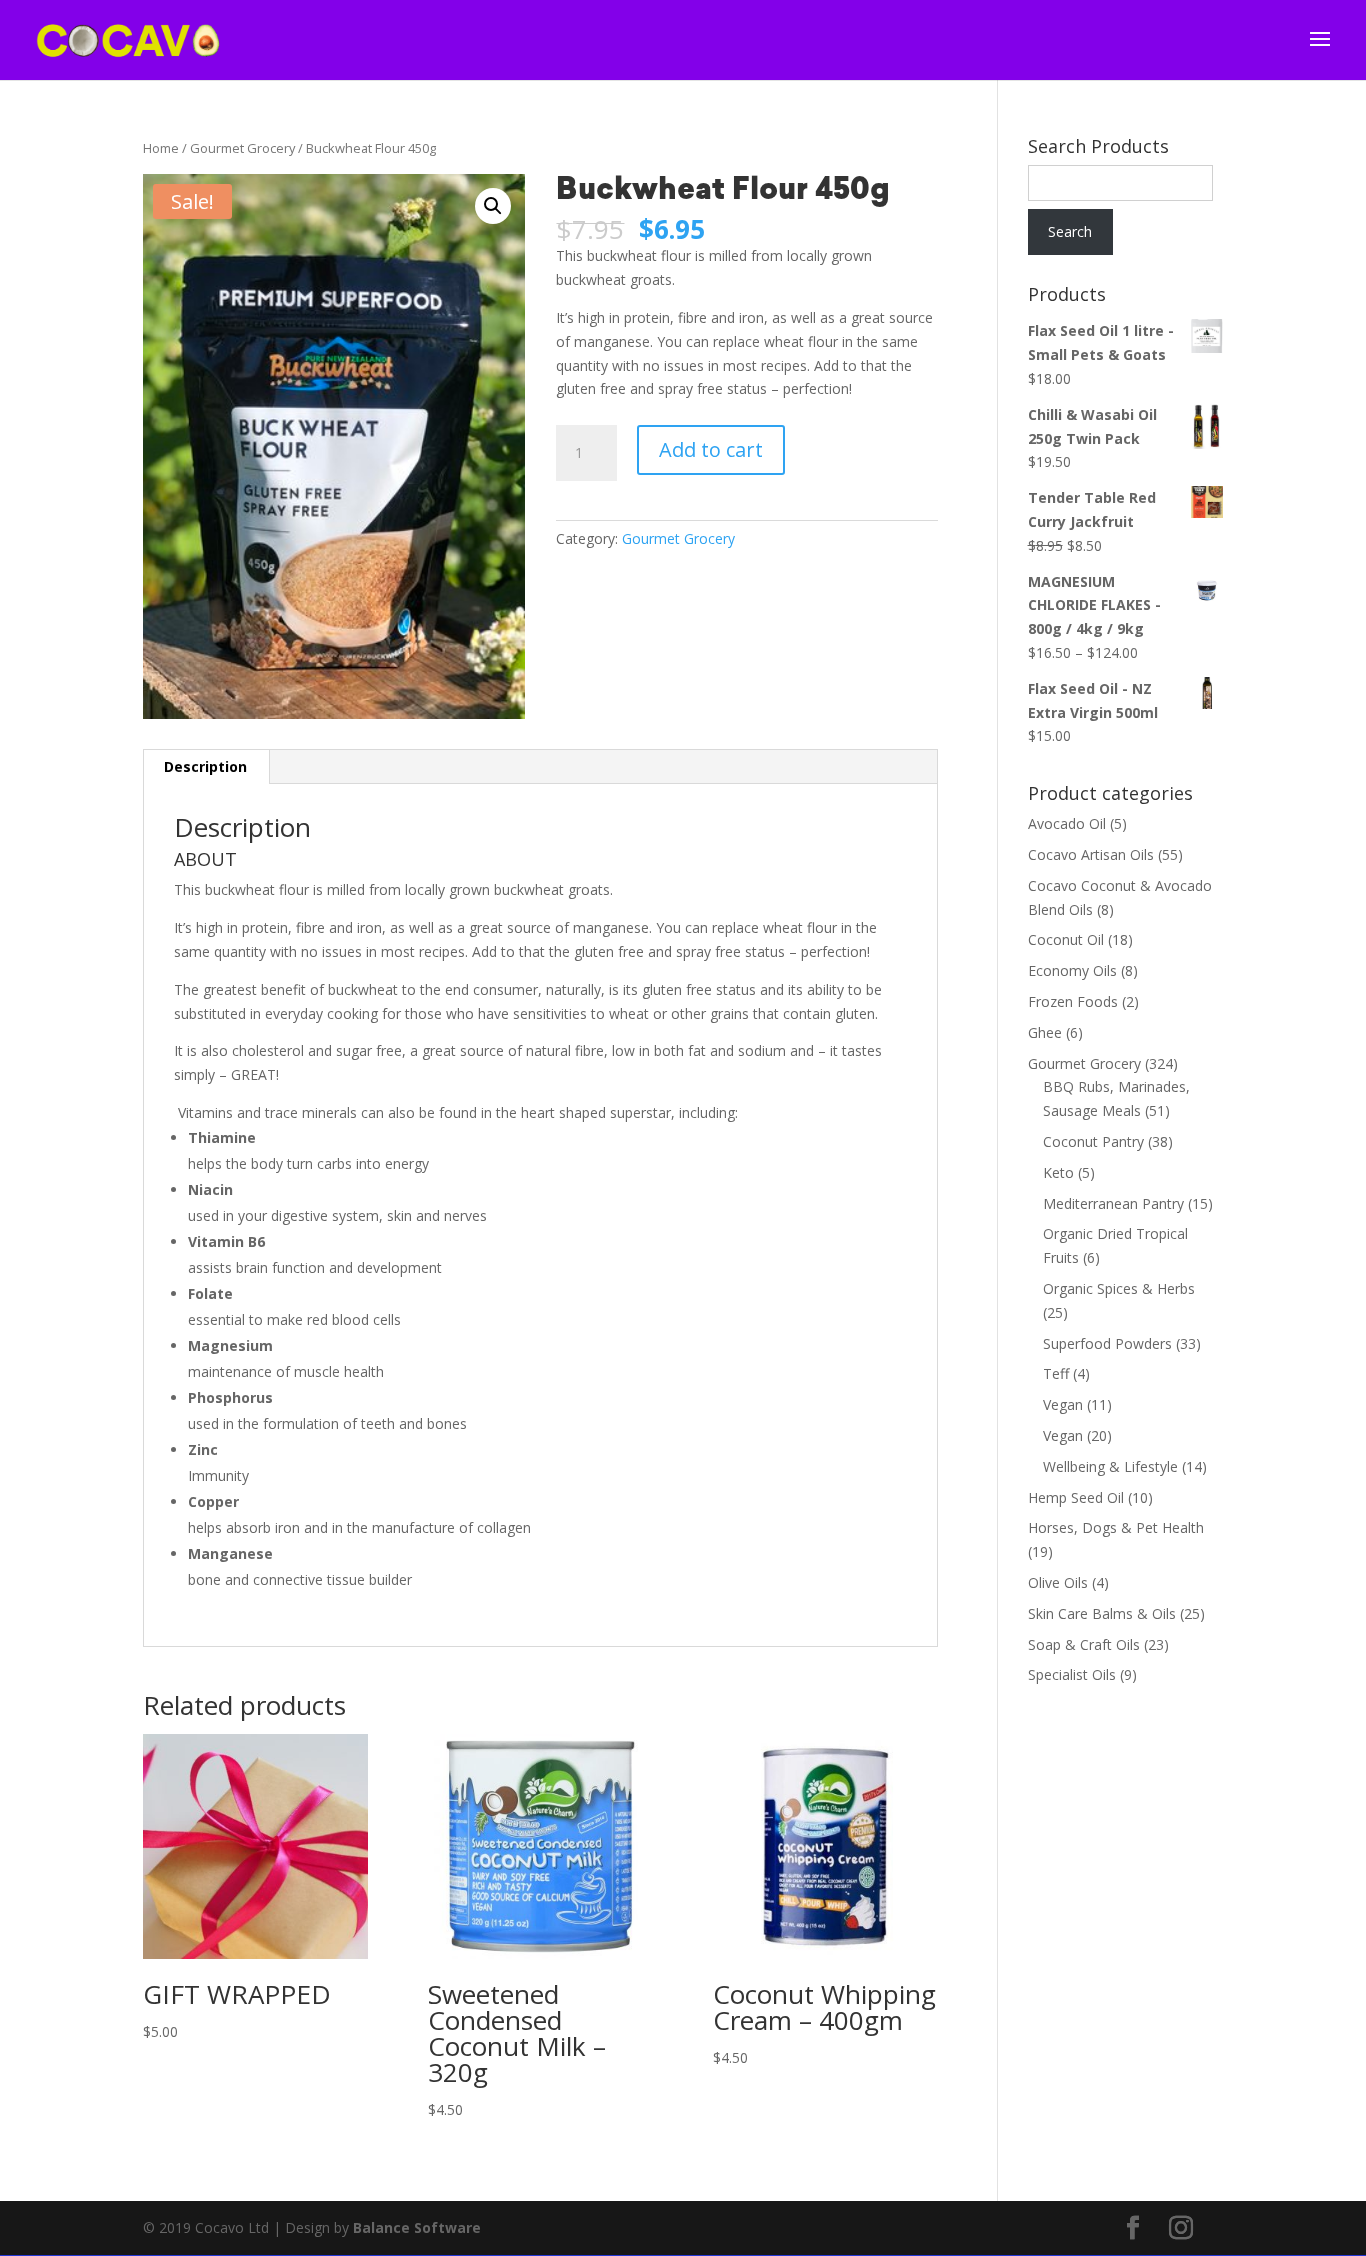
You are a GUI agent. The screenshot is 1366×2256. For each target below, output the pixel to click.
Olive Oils (1058, 1582)
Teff (1056, 1373)
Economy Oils (1072, 970)
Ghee (1045, 1032)
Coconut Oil (1066, 939)
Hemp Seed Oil (1076, 1497)
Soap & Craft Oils (1084, 1644)
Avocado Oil (1067, 823)
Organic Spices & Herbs (1119, 1288)
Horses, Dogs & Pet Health (1116, 1527)
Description (205, 766)
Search (1070, 231)
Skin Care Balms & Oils (1102, 1613)
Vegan (1063, 1404)
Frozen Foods (1073, 1001)
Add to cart (711, 449)
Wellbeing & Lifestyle (1110, 1466)
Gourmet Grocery (242, 148)
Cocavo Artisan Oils (1091, 854)
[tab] (206, 767)
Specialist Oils (1072, 1674)
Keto (1058, 1172)
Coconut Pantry (1093, 1141)
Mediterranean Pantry (1113, 1203)
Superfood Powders (1107, 1343)
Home (161, 148)
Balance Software (417, 2227)
